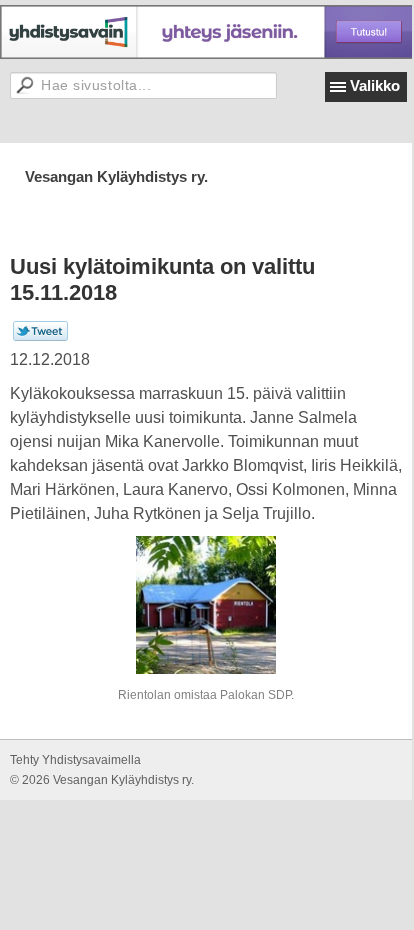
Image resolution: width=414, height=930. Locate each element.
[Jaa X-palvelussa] (40, 337)
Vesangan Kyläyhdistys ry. (116, 176)
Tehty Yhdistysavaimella (75, 760)
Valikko (375, 85)
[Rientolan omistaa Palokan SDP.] (206, 605)
